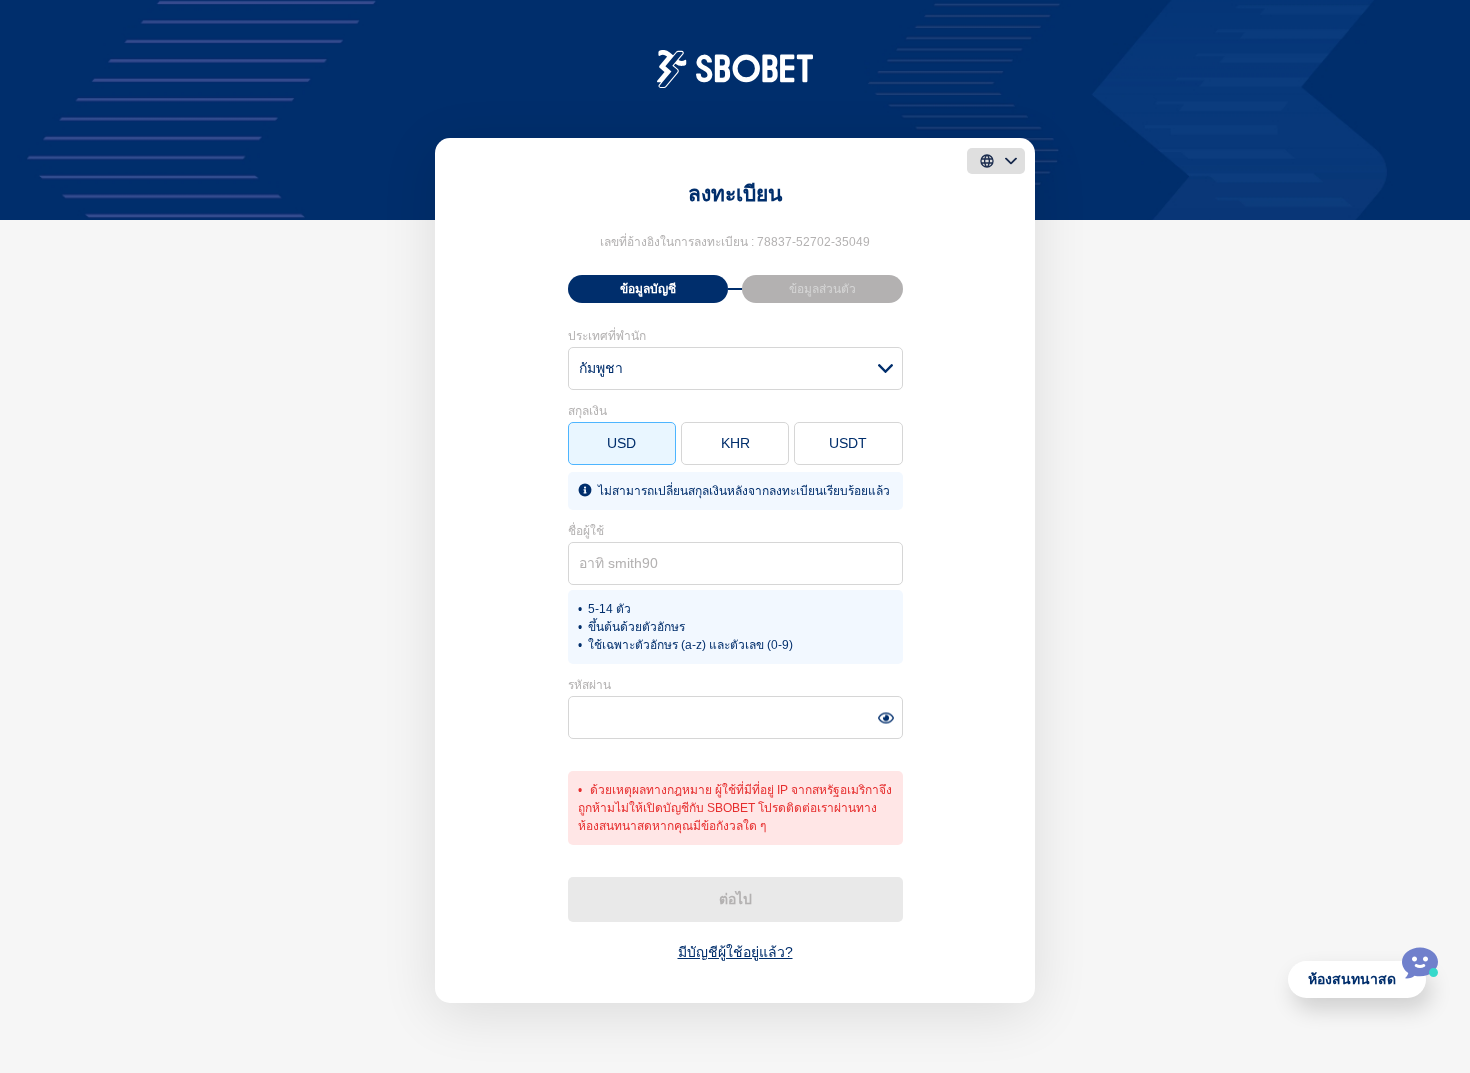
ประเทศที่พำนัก (607, 336)
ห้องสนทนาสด (1352, 979)
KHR (735, 443)
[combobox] (735, 368)
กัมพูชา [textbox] (601, 368)
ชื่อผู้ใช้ (586, 531)
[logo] (735, 68)
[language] (996, 161)
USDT (848, 443)
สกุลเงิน (587, 411)
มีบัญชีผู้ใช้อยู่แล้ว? (735, 952)
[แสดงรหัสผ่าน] (885, 717)
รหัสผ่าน (589, 685)
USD (621, 443)
